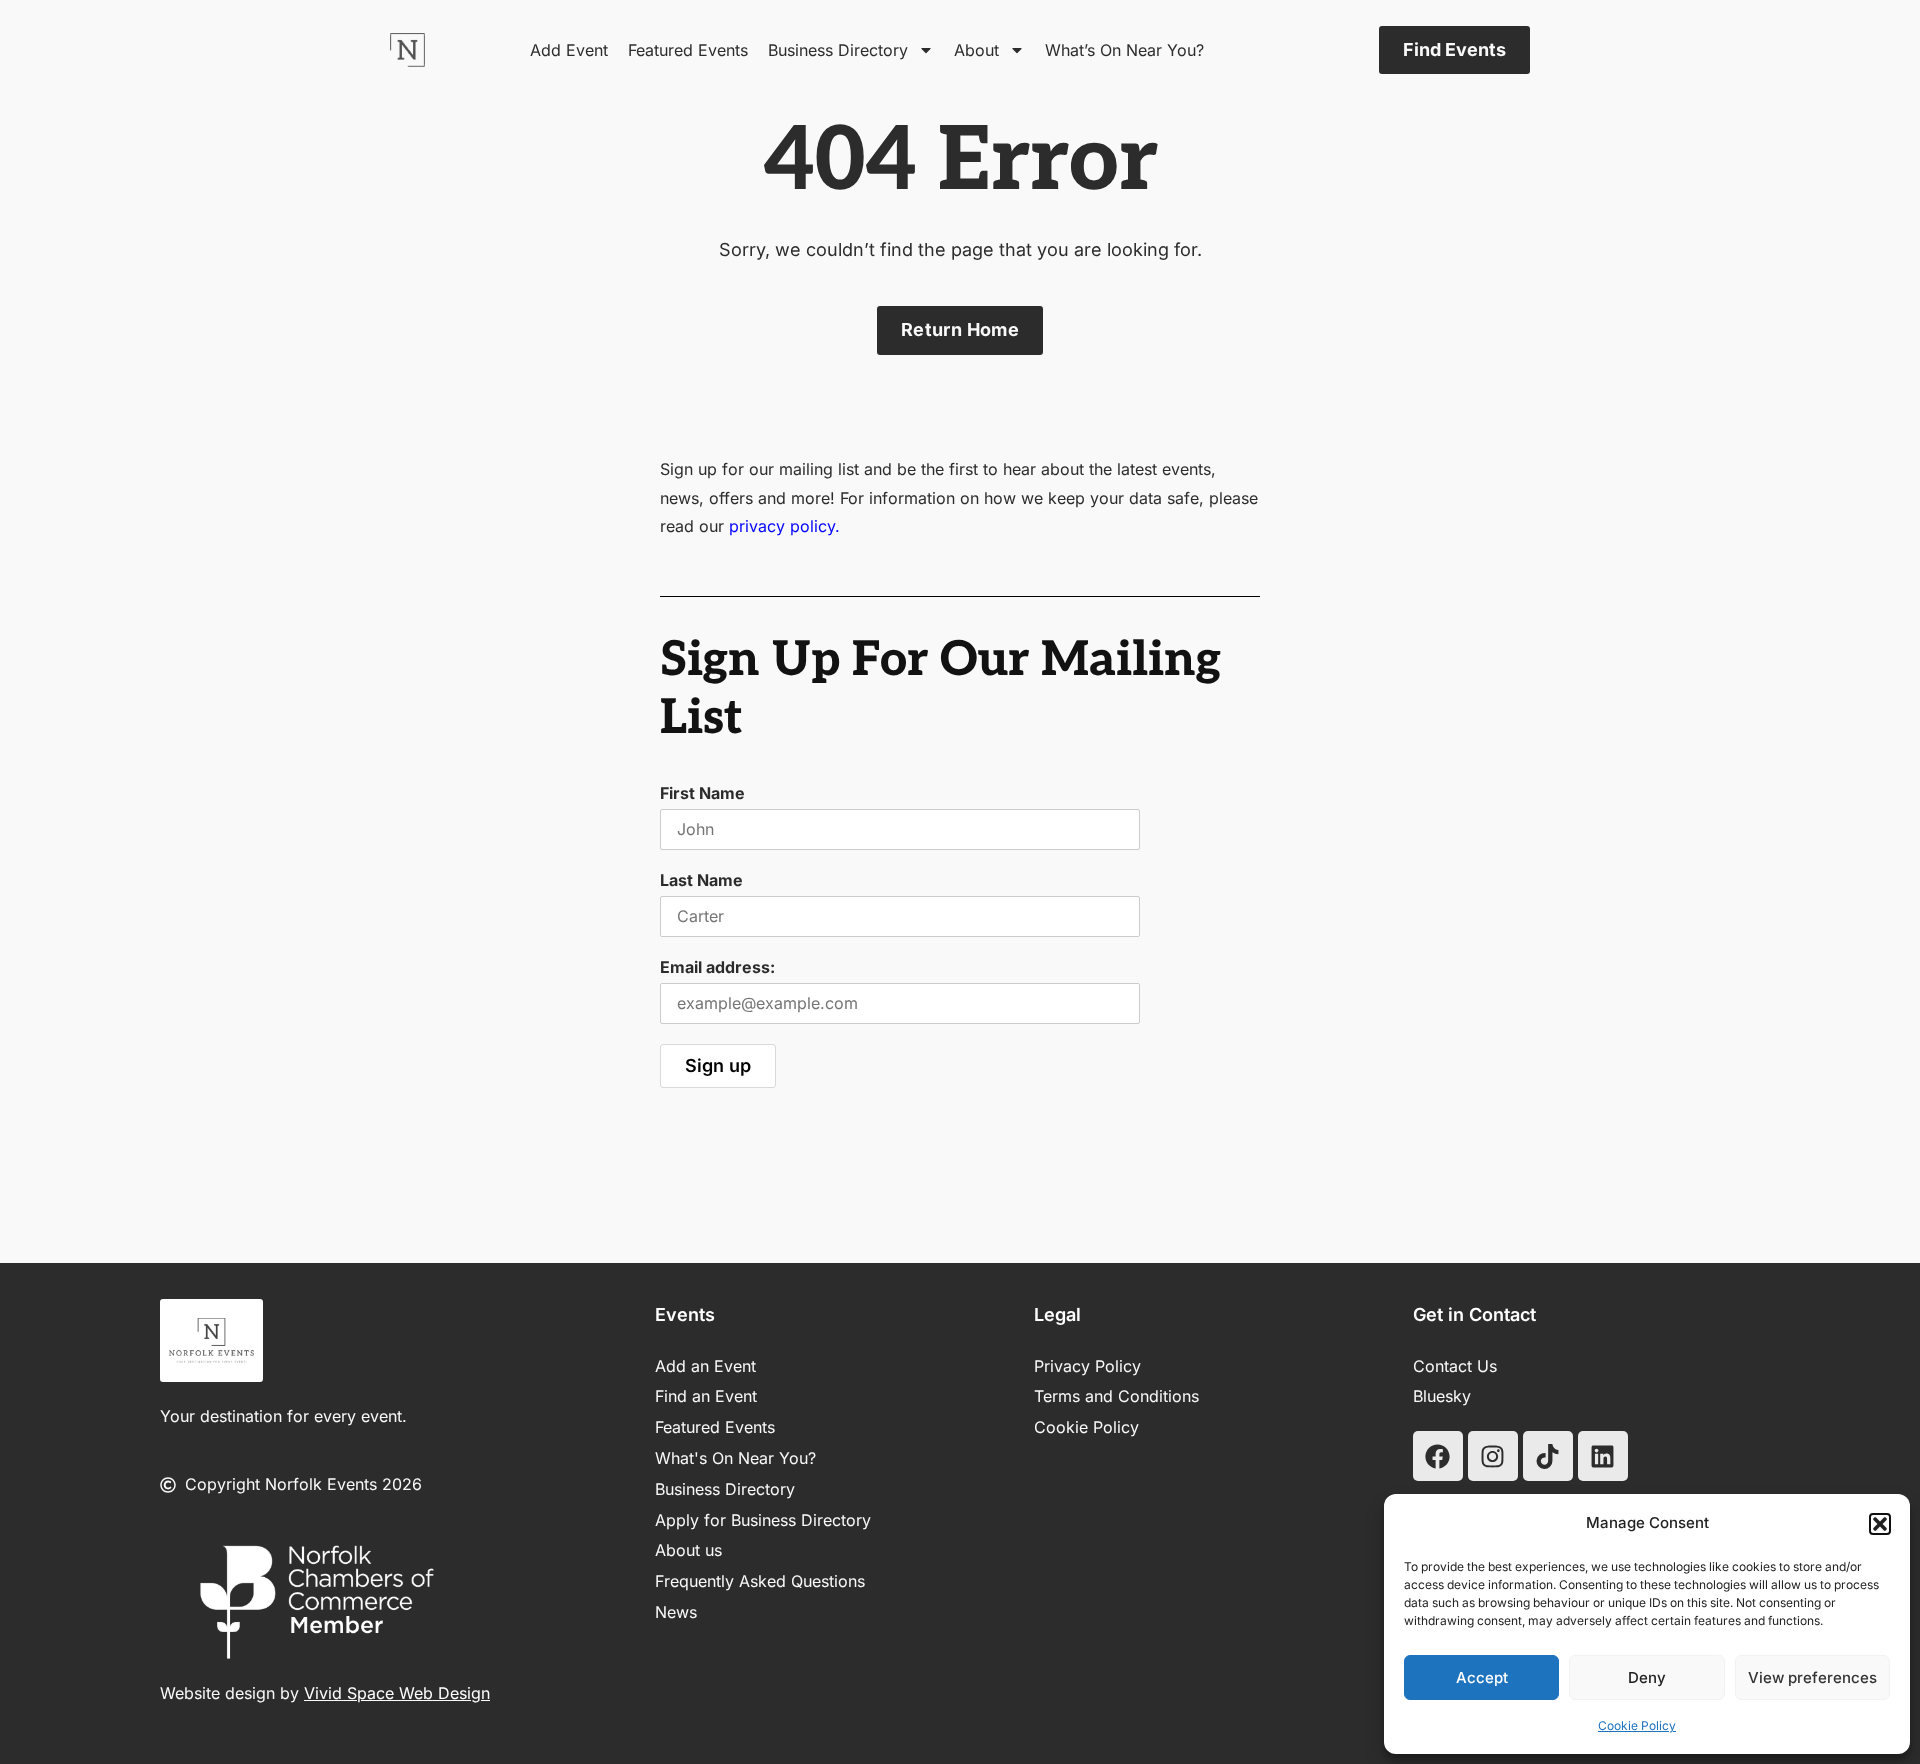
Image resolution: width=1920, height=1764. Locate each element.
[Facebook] (1438, 1456)
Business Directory (838, 50)
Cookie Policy (1637, 1725)
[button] (1880, 1524)
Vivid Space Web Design (397, 1693)
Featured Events (688, 50)
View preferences (1812, 1677)
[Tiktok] (1548, 1456)
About (976, 50)
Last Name (701, 880)
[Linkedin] (1603, 1456)
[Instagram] (1493, 1456)
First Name (702, 793)
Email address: (717, 967)
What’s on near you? (1124, 50)
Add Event (569, 50)
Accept (1482, 1677)
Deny (1647, 1677)
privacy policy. (784, 526)
